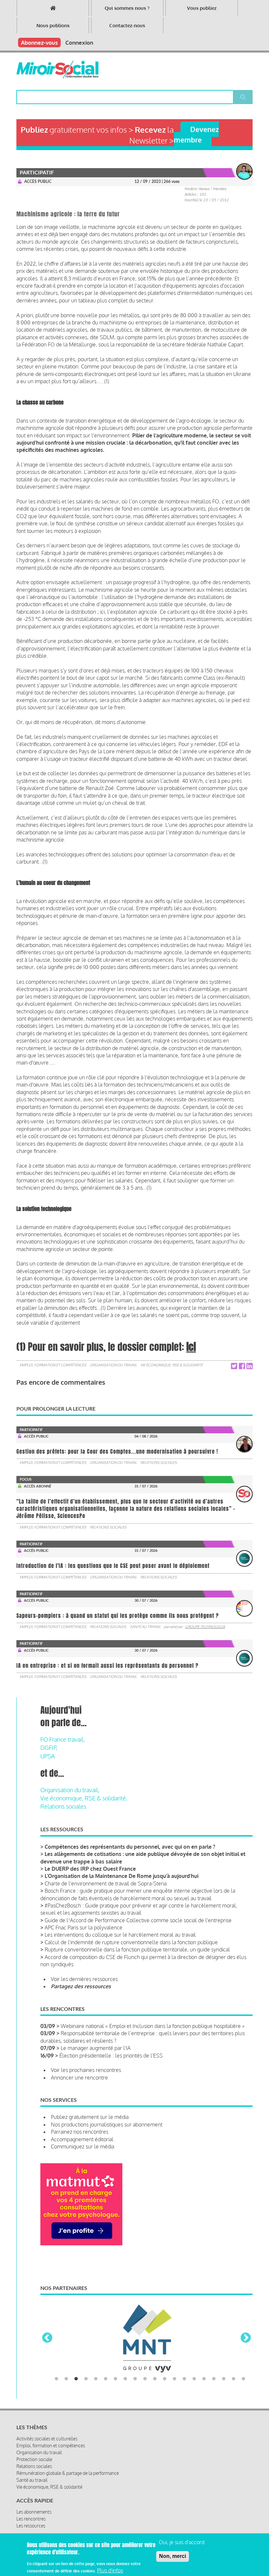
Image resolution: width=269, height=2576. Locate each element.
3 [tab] (76, 2353)
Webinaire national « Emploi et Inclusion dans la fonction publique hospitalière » (153, 2026)
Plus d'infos (110, 2570)
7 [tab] (115, 2353)
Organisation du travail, (70, 1790)
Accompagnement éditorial (82, 2139)
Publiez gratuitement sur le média (90, 2117)
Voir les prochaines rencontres (86, 2070)
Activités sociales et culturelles (47, 2413)
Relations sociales (159, 1463)
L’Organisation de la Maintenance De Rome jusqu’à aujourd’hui (122, 1876)
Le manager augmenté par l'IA (96, 2048)
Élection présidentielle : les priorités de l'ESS (111, 2056)
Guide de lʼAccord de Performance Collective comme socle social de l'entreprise (138, 1920)
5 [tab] (96, 2353)
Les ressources (31, 2500)
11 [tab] (155, 2353)
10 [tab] (145, 2353)
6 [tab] (106, 2353)
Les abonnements (34, 2486)
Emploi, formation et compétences (53, 1365)
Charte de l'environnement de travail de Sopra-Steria (106, 1883)
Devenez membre (196, 134)
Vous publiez (202, 8)
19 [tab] (234, 2353)
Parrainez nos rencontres (80, 2132)
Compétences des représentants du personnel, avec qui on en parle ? (130, 1847)
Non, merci (173, 2556)
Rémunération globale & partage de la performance (68, 2447)
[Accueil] (57, 70)
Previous (47, 2325)
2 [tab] (66, 2353)
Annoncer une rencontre (79, 2078)
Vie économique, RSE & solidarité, (84, 1798)
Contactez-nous (127, 25)
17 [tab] (214, 2353)
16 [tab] (204, 2353)
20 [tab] (243, 2353)
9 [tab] (135, 2353)
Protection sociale (34, 2434)
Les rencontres (31, 2493)
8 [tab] (125, 2353)
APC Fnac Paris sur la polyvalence (83, 1927)
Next (246, 2325)
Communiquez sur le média (83, 2147)
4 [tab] (86, 2353)
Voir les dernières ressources (84, 1979)
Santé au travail (145, 1627)
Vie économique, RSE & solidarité (172, 1365)
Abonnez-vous (39, 43)
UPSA (48, 1756)
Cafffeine (167, 2527)
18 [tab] (224, 2353)
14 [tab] (184, 2353)
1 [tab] (56, 2353)
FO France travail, (62, 1739)
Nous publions (53, 25)
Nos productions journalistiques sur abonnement (107, 2125)
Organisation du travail (113, 1365)
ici (191, 1347)
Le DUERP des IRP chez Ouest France (90, 1869)
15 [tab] (194, 2353)
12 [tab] (165, 2353)
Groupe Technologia (205, 1627)
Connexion (79, 43)
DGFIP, (49, 1748)
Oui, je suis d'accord (182, 2542)
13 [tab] (175, 2353)
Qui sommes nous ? (127, 8)
